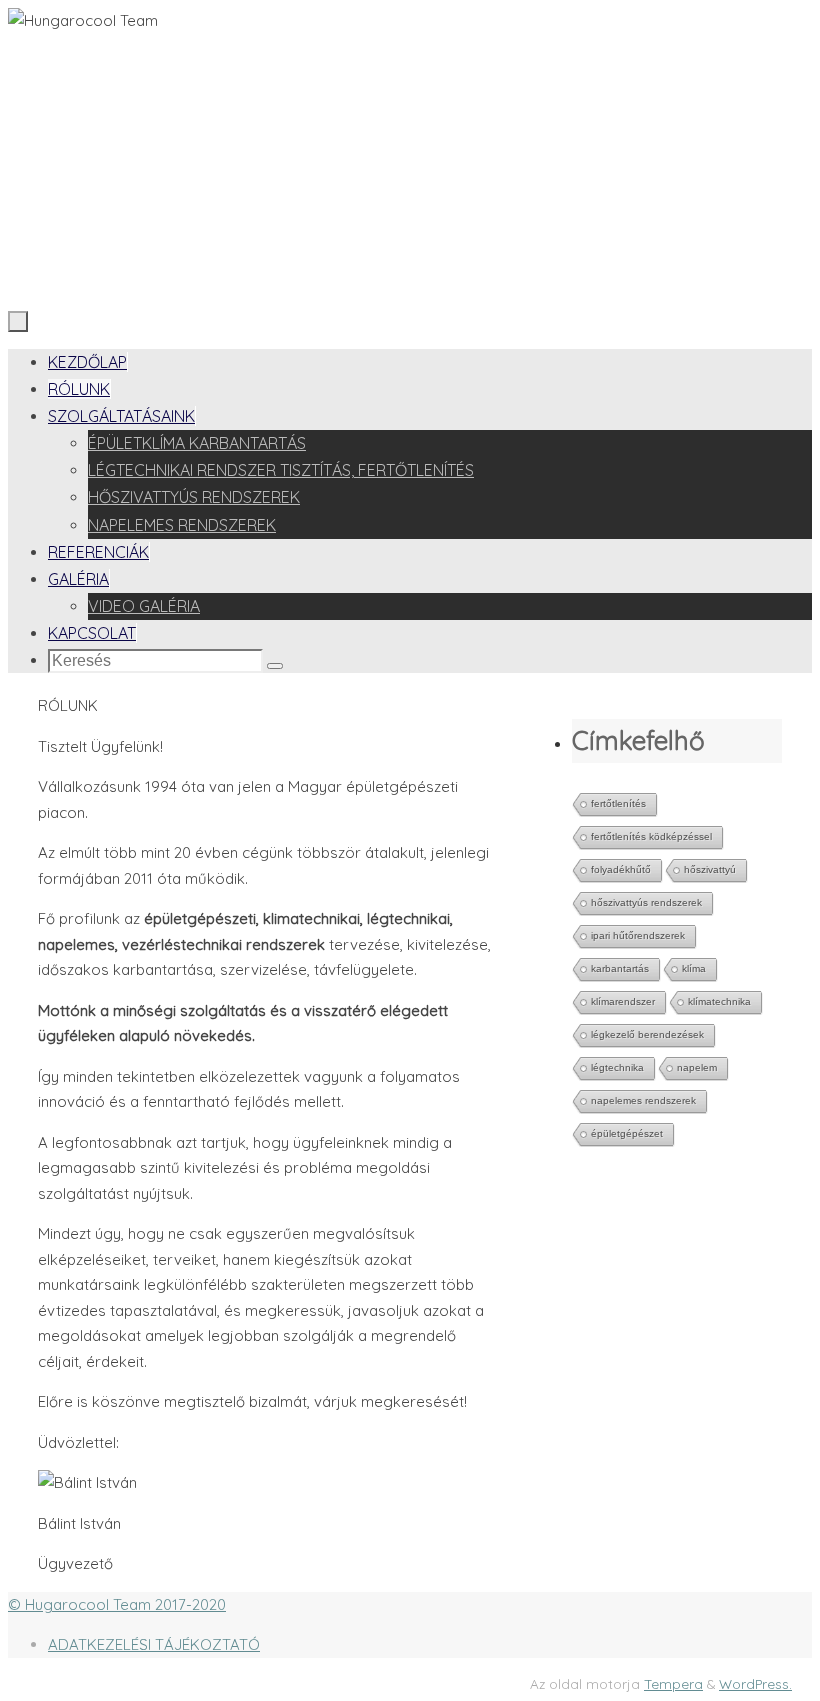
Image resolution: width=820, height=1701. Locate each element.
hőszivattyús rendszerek (646, 902)
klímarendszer (623, 1001)
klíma (694, 968)
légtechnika (617, 1067)
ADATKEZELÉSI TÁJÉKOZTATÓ (154, 1644)
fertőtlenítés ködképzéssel (651, 836)
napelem (697, 1067)
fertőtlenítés (618, 803)
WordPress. (755, 1683)
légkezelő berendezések (647, 1034)
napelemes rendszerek (643, 1100)
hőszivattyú (710, 869)
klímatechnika (719, 1001)
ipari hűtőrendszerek (638, 935)
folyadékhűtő (621, 869)
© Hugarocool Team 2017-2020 (117, 1604)
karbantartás (620, 968)
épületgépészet (627, 1133)
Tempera (673, 1683)
